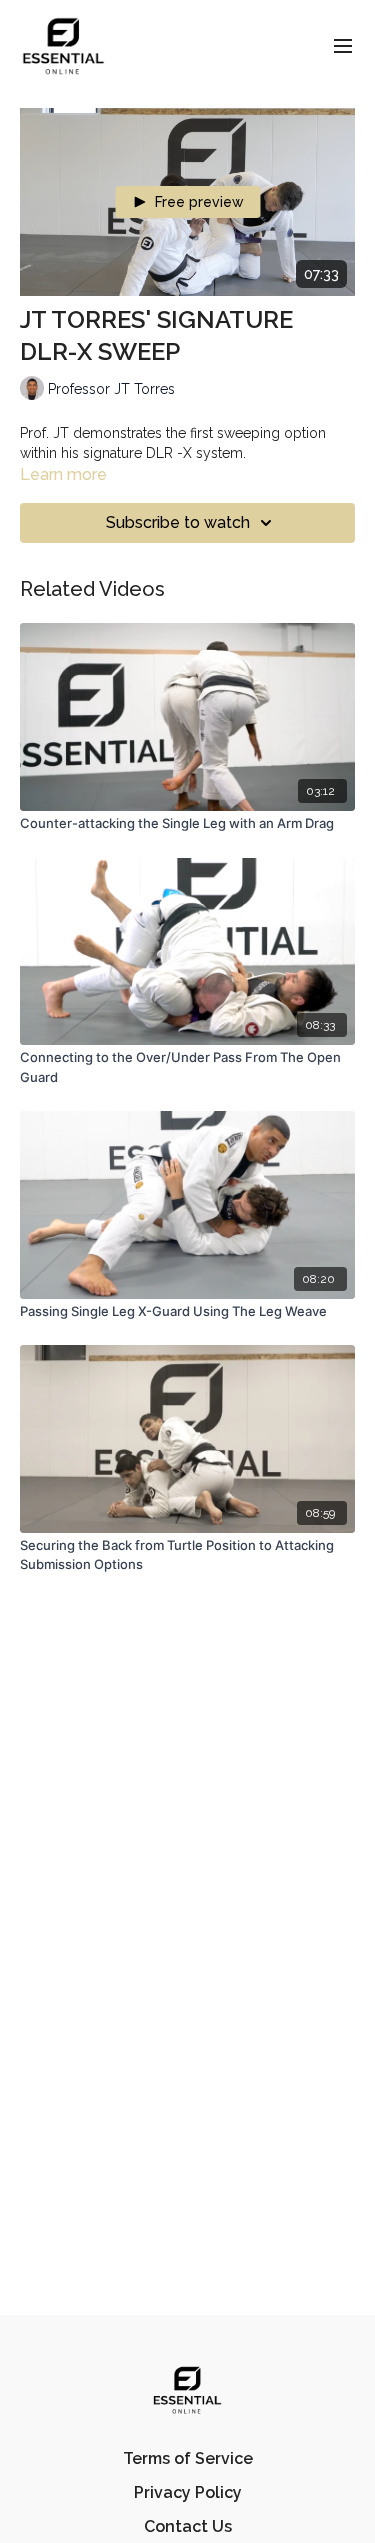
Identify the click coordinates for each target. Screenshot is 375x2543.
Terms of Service (188, 2458)
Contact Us (188, 2526)
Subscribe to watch (178, 522)
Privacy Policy (188, 2492)
